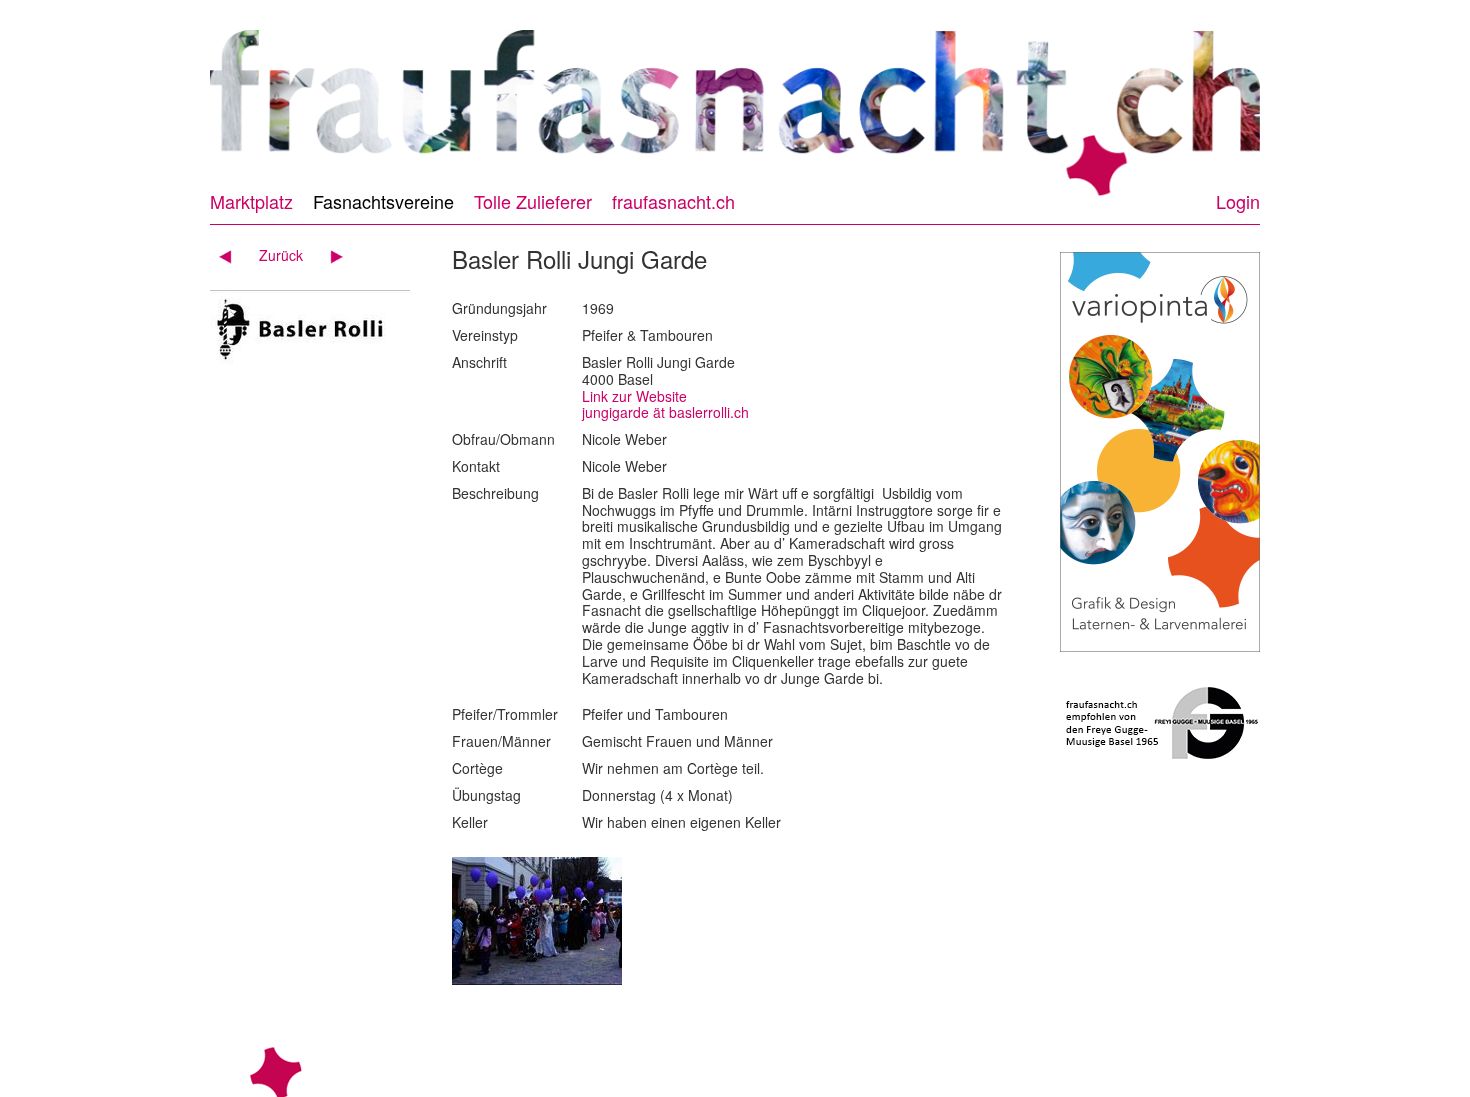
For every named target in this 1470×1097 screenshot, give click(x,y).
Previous (192, 104)
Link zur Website (634, 396)
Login (1238, 201)
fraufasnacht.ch (673, 201)
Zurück (281, 255)
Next (1278, 104)
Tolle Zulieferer (533, 201)
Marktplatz (251, 201)
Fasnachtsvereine (383, 201)
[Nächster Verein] (329, 255)
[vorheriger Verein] (232, 255)
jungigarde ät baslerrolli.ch (665, 412)
